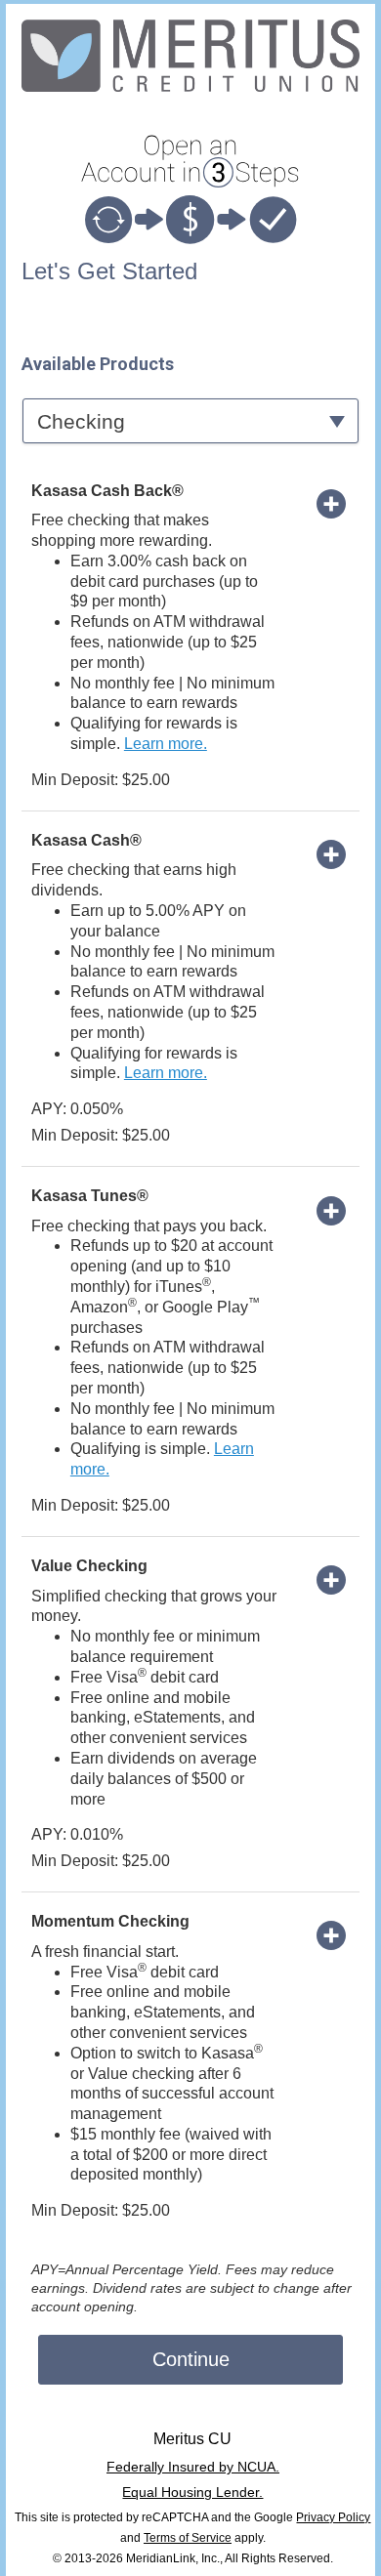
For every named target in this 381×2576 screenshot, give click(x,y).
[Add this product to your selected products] (331, 503)
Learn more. (166, 744)
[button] (190, 420)
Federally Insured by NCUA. (193, 2467)
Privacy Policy (333, 2517)
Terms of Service (188, 2538)
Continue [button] (191, 2359)
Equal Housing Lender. (192, 2492)
